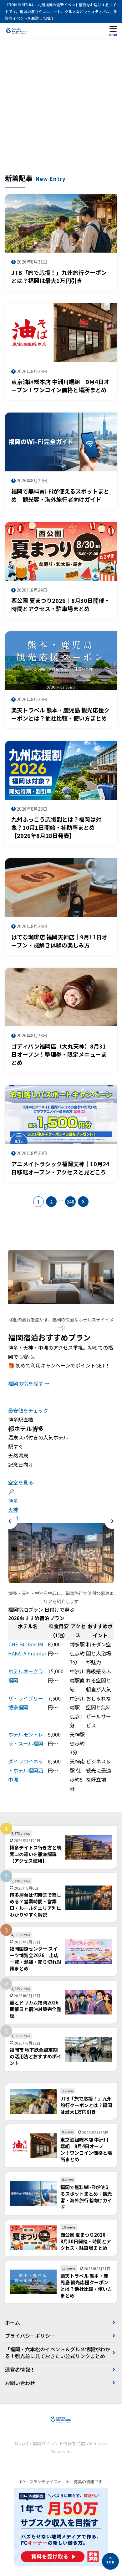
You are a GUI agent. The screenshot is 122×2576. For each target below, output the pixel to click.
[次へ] (83, 1202)
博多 (13, 1501)
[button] (10, 1521)
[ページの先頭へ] (110, 2561)
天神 (13, 1510)
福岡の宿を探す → (29, 1383)
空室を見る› (21, 1482)
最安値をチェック (28, 1410)
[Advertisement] (61, 109)
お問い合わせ (20, 2383)
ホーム (13, 2322)
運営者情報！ (20, 2369)
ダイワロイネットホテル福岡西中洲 (26, 1770)
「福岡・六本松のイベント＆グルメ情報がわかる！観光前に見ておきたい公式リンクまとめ (58, 2353)
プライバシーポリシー (30, 2336)
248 (70, 1202)
